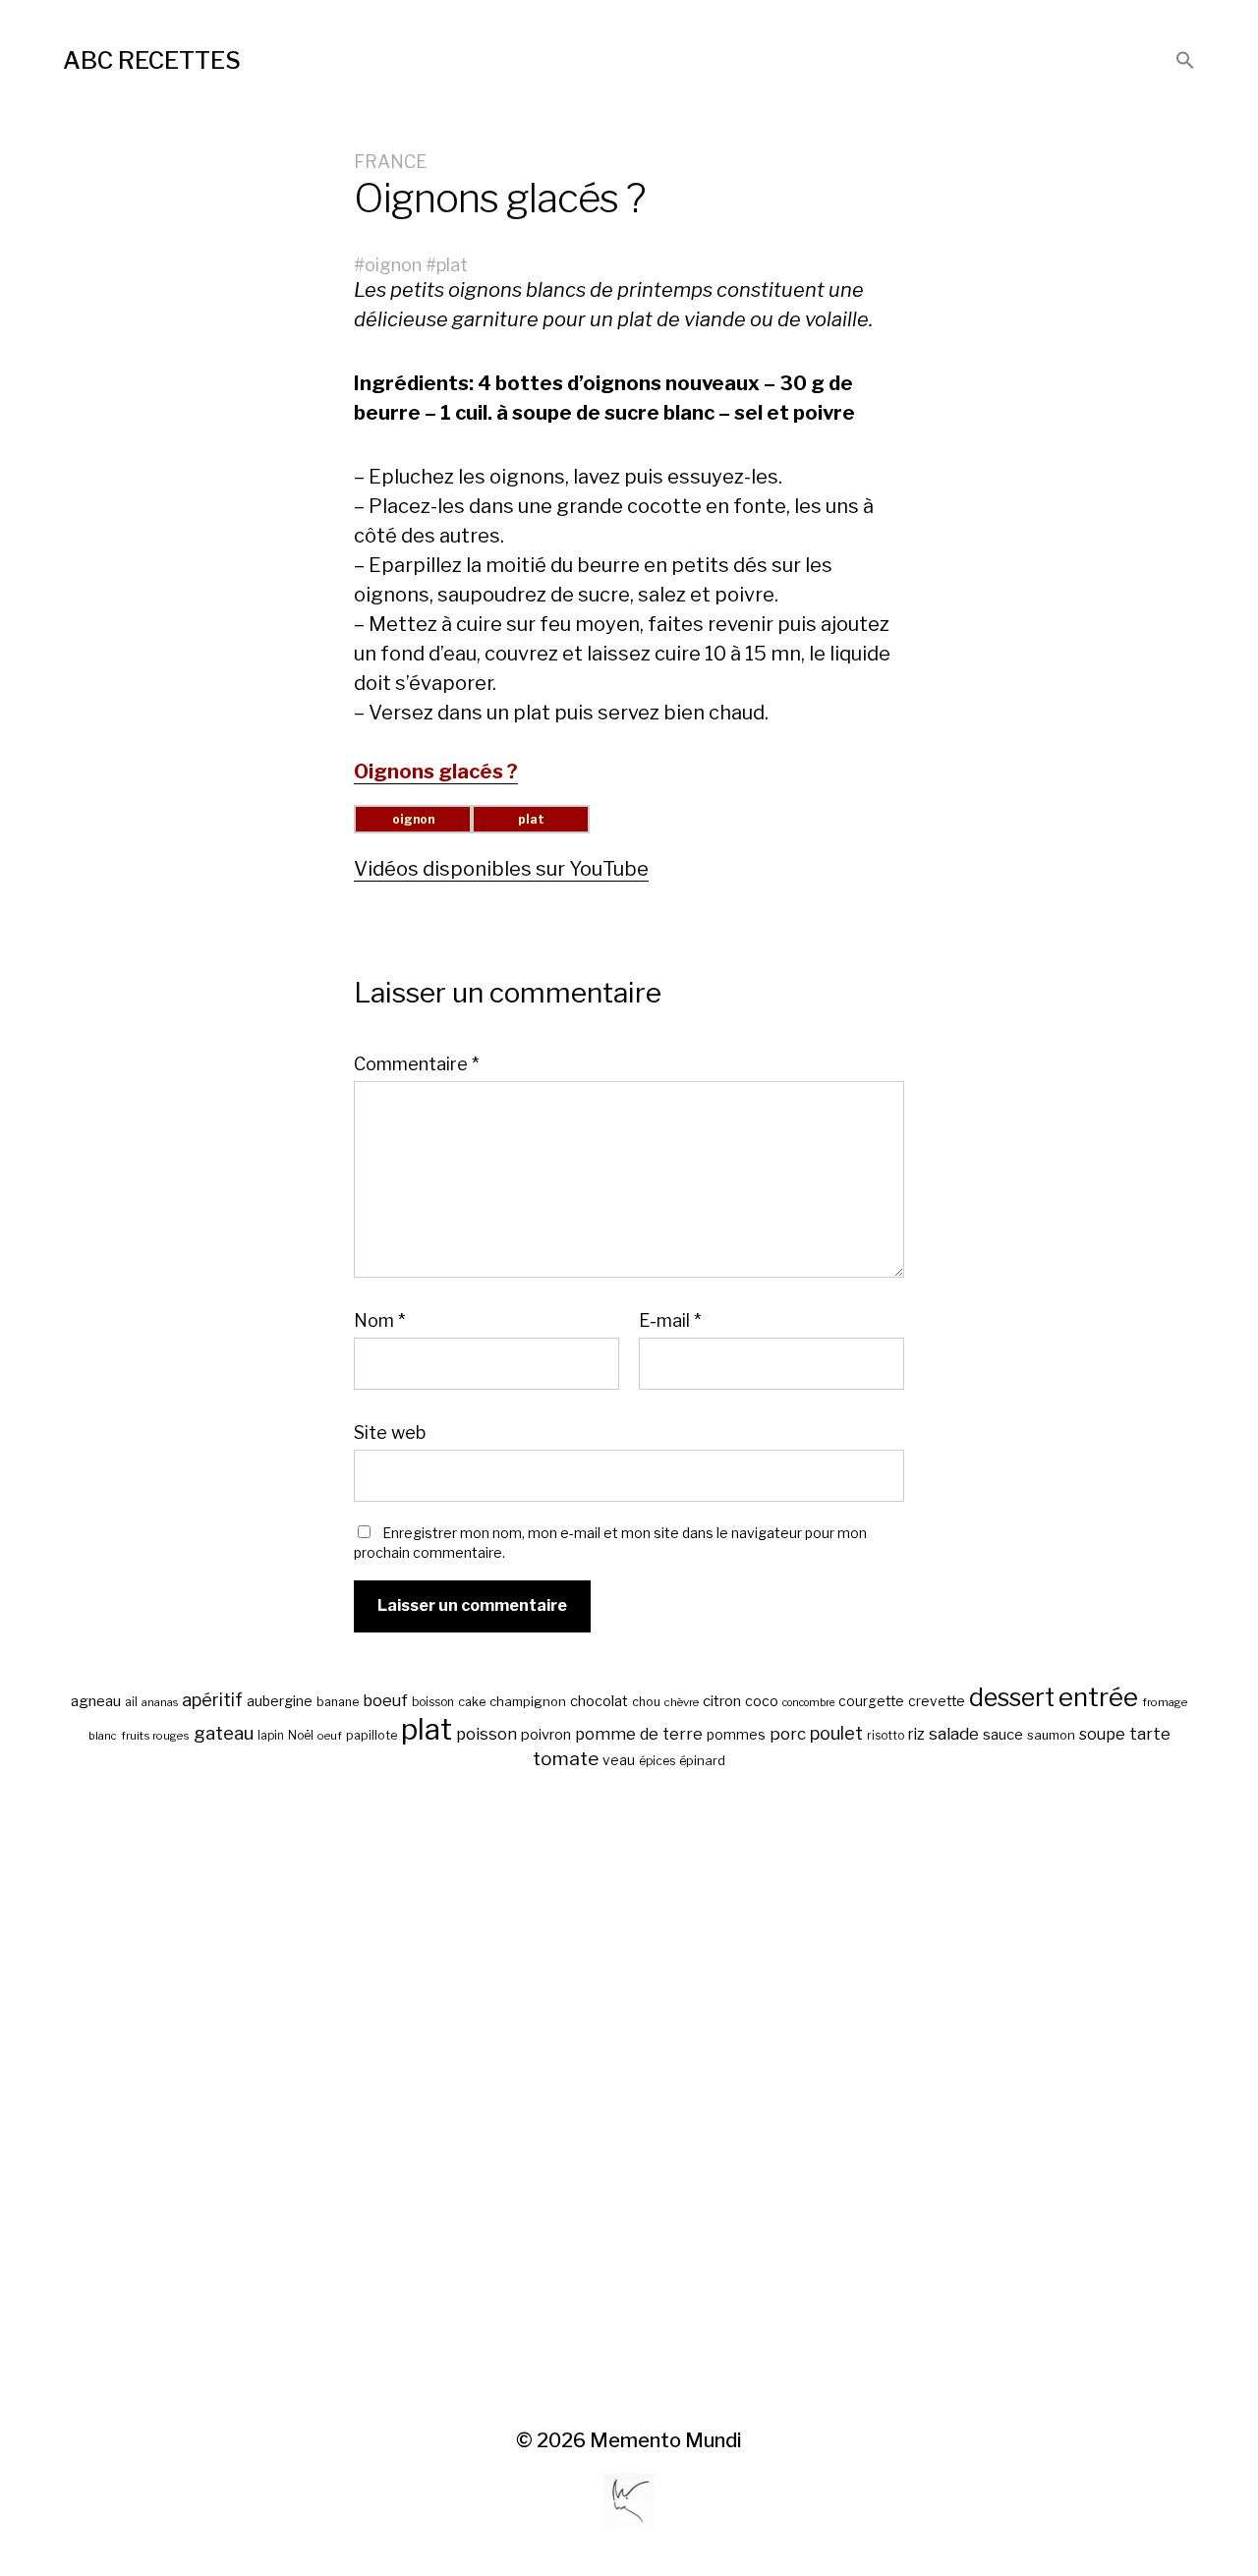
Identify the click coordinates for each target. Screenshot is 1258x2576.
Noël (301, 1736)
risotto (886, 1736)
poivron (546, 1735)
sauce (1003, 1735)
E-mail (670, 1321)
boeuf (385, 1700)
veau (619, 1760)
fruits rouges (155, 1736)
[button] (1185, 61)
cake (472, 1702)
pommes (736, 1735)
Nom (379, 1321)
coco (762, 1701)
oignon (393, 265)
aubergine (280, 1701)
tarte (1150, 1734)
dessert (1012, 1697)
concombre (808, 1703)
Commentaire (416, 1064)
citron (722, 1701)
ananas (160, 1703)
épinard (702, 1761)
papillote (372, 1735)
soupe (1102, 1734)
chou (646, 1702)
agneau (96, 1701)
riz (916, 1734)
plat (452, 265)
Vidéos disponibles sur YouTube (501, 869)
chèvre (682, 1702)
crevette (937, 1701)
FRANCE (390, 162)
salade (954, 1733)
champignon (528, 1702)
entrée (1098, 1697)
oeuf (330, 1736)
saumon (1051, 1735)
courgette (871, 1701)
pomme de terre (639, 1734)
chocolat (599, 1701)
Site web (390, 1432)
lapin (271, 1736)
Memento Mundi (666, 2440)
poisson (486, 1734)
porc (788, 1734)
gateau (224, 1733)
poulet (836, 1733)
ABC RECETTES (152, 60)
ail (131, 1702)
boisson (433, 1702)
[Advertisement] (629, 2100)
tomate (566, 1759)
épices (657, 1761)
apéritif (212, 1700)
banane (338, 1702)
